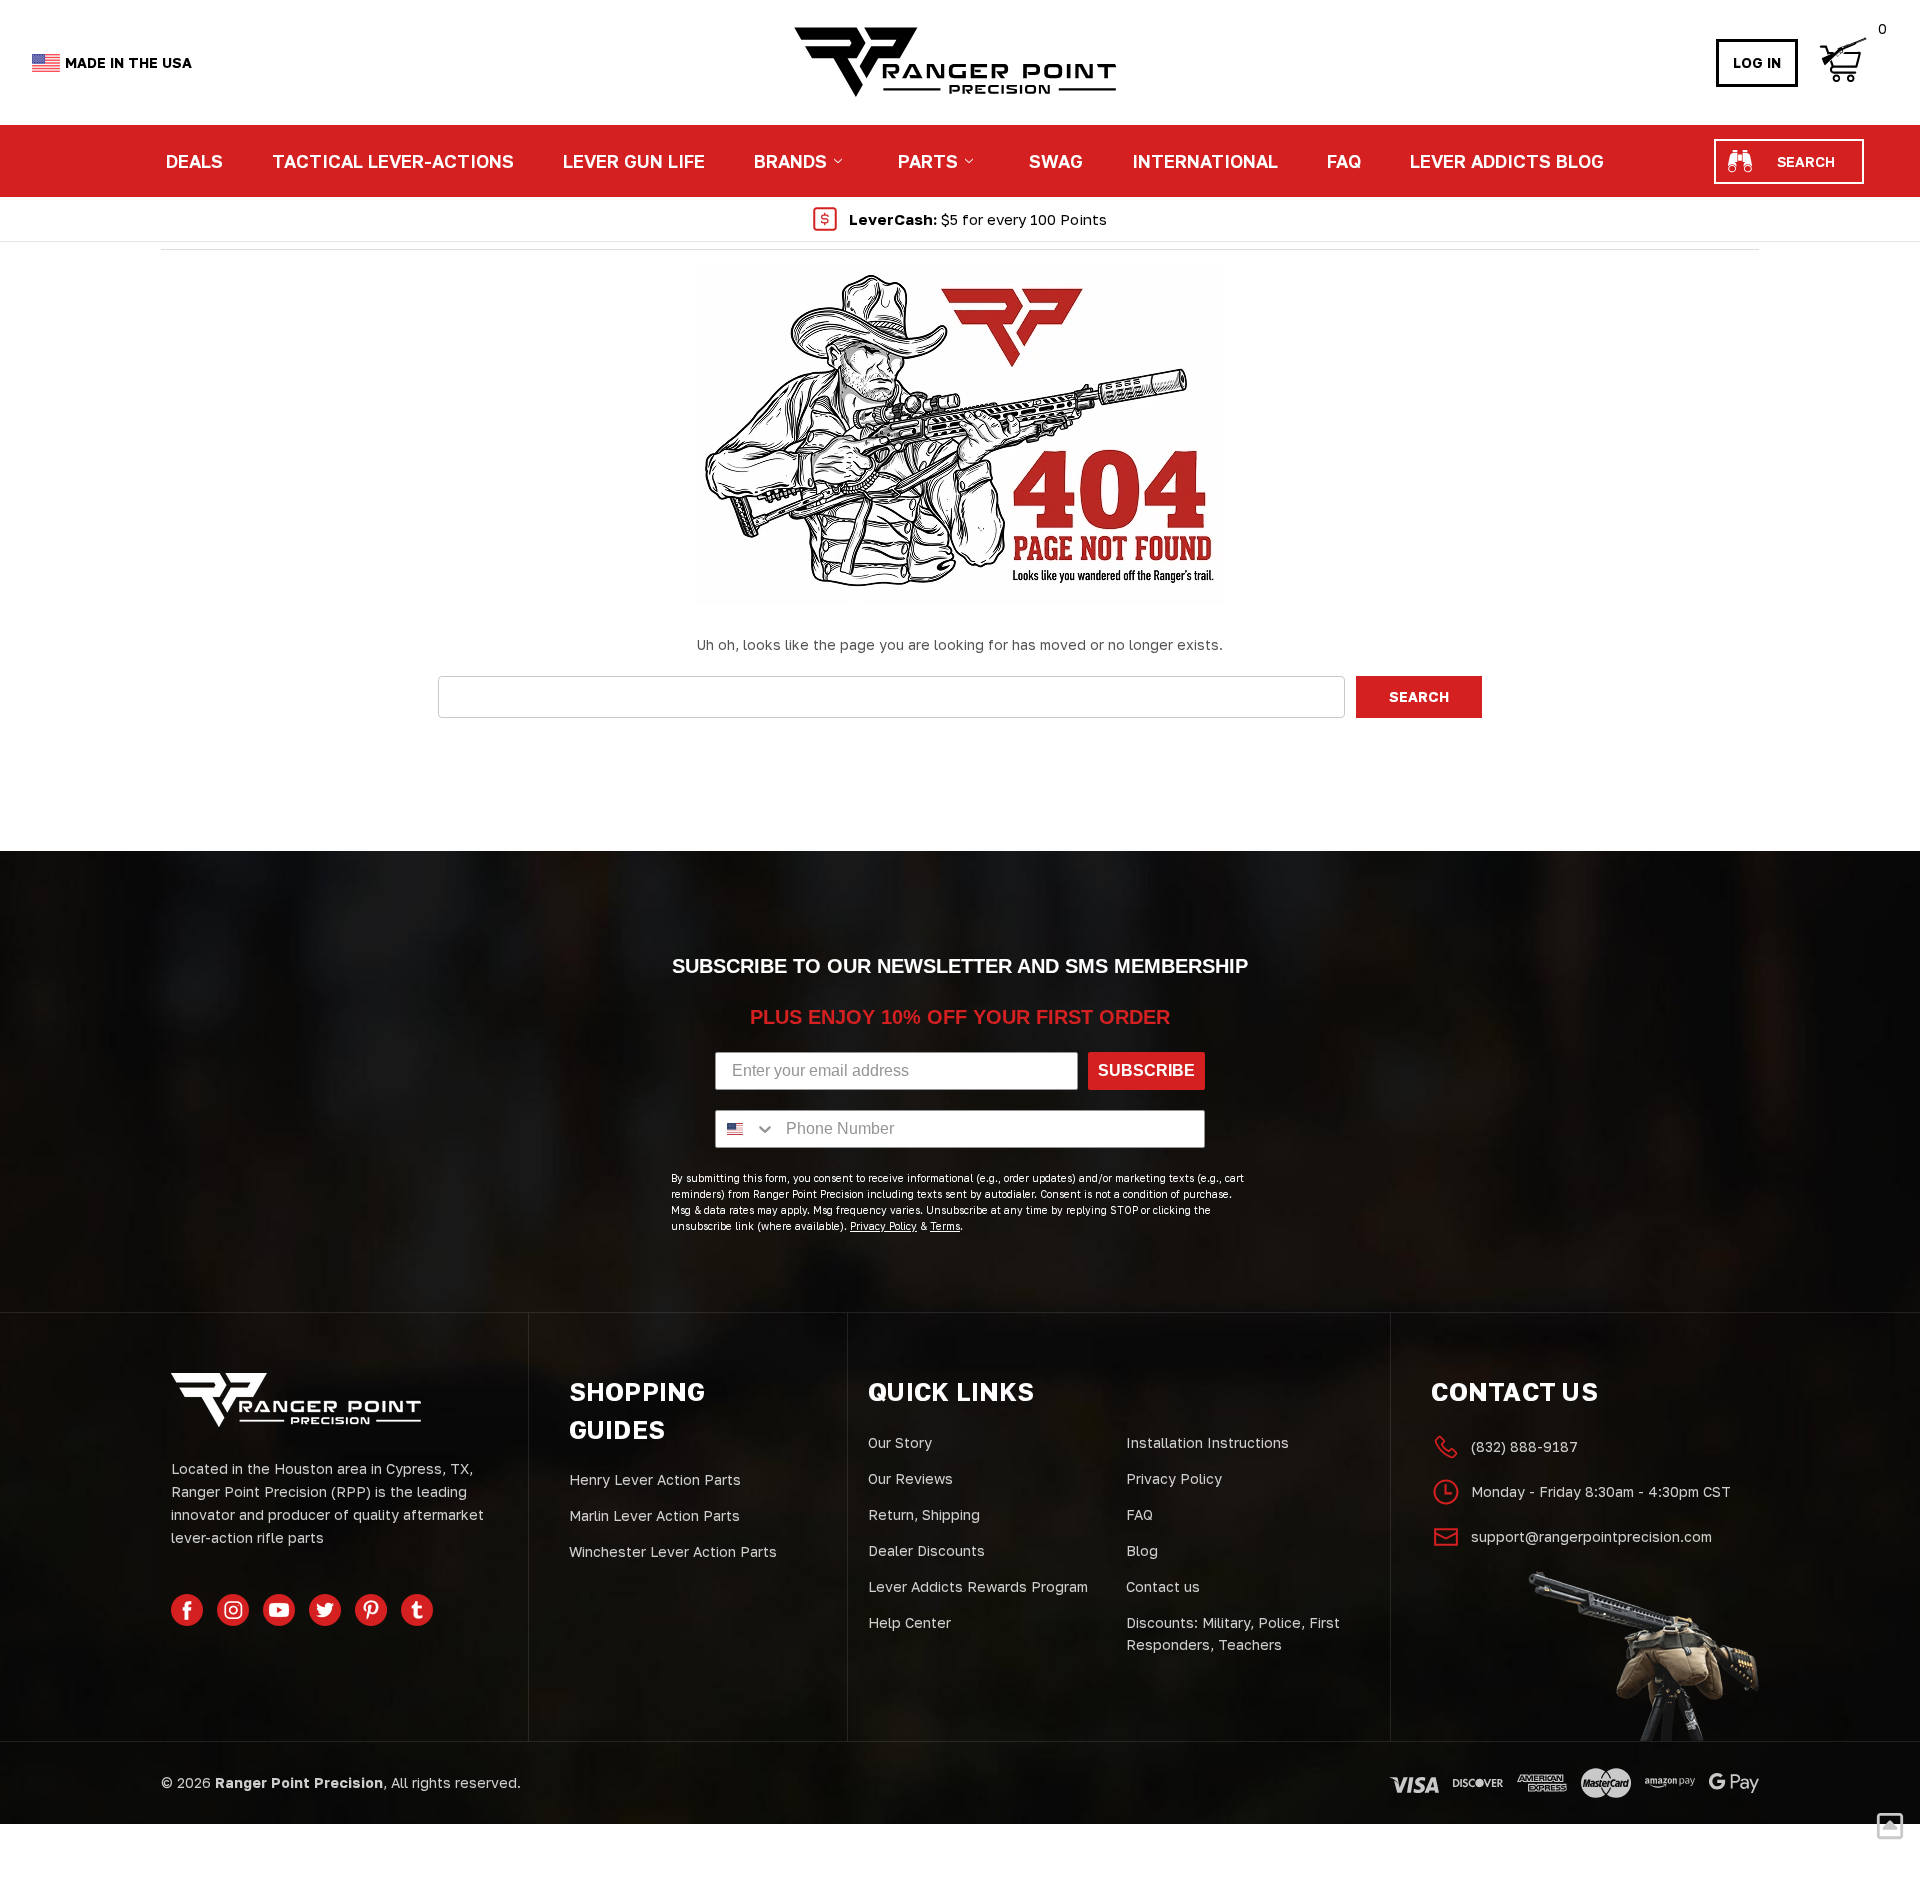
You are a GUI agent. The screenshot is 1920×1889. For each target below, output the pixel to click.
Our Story (900, 1442)
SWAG (1056, 161)
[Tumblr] (417, 1610)
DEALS (194, 161)
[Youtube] (279, 1610)
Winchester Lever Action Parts (673, 1551)
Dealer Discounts (926, 1550)
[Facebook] (187, 1610)
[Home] (954, 62)
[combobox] (746, 1129)
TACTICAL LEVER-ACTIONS (393, 161)
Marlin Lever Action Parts (654, 1515)
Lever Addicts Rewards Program (978, 1586)
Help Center (909, 1622)
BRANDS (790, 161)
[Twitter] (325, 1610)
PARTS (928, 161)
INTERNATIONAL (1205, 161)
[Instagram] (233, 1610)
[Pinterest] (371, 1610)
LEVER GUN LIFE (634, 161)
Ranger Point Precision (299, 1782)
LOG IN (1757, 62)
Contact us (1163, 1586)
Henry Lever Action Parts (655, 1479)
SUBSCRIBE (1146, 1070)
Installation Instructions (1207, 1442)
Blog (1142, 1550)
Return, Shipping (924, 1514)
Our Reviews (910, 1478)
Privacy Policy (1174, 1478)
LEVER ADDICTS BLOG (1507, 161)
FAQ (1344, 161)
